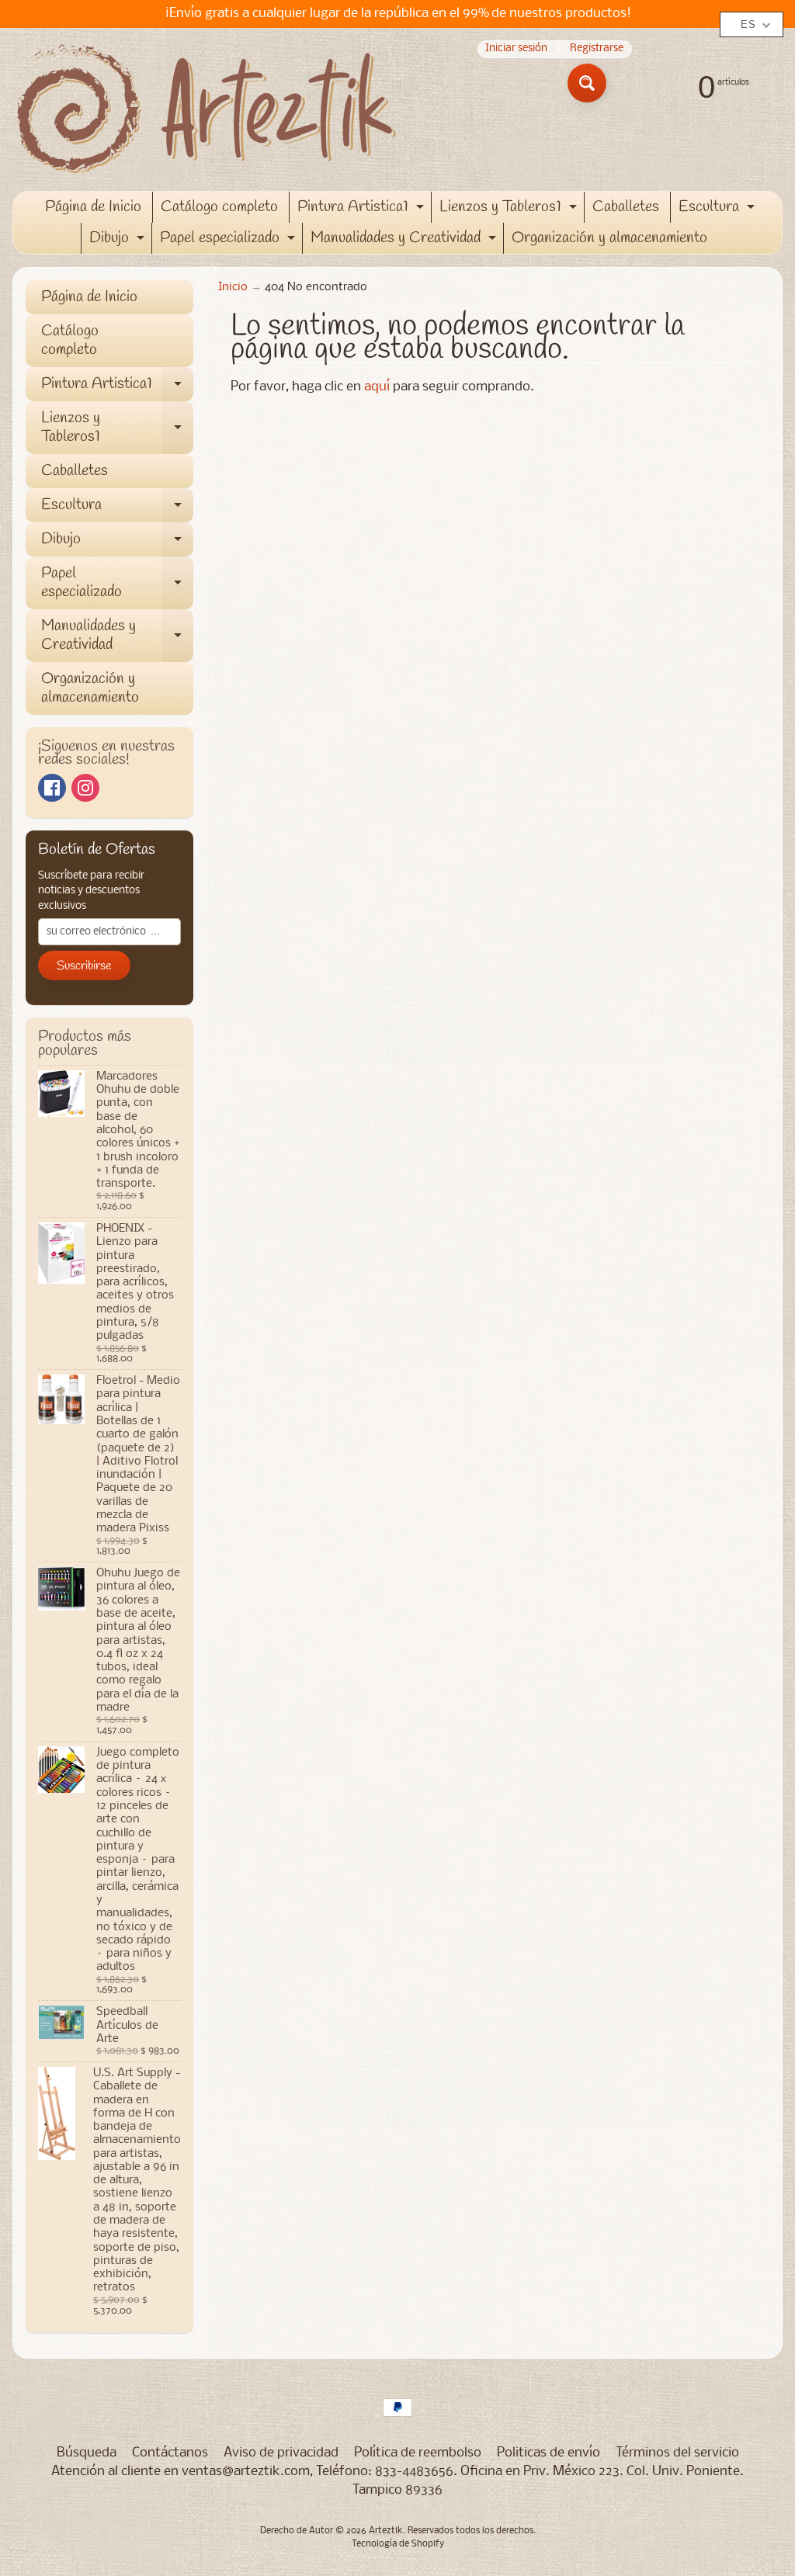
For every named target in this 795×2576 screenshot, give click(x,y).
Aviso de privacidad (281, 2453)
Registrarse (597, 49)
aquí (377, 387)
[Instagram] (85, 788)
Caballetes (626, 207)
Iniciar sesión (516, 49)
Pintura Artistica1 (363, 210)
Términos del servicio (677, 2453)
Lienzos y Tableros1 (510, 210)
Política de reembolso (418, 2453)
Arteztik (386, 2531)
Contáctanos (170, 2453)
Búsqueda (87, 2453)
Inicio (233, 288)
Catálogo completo (219, 207)
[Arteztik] (207, 109)
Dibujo (119, 241)
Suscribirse (84, 966)
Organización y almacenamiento (609, 238)
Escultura (719, 210)
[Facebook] (52, 788)
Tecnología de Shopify (398, 2544)
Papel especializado (229, 241)
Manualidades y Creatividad (405, 241)
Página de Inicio (93, 207)
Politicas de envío (549, 2453)
